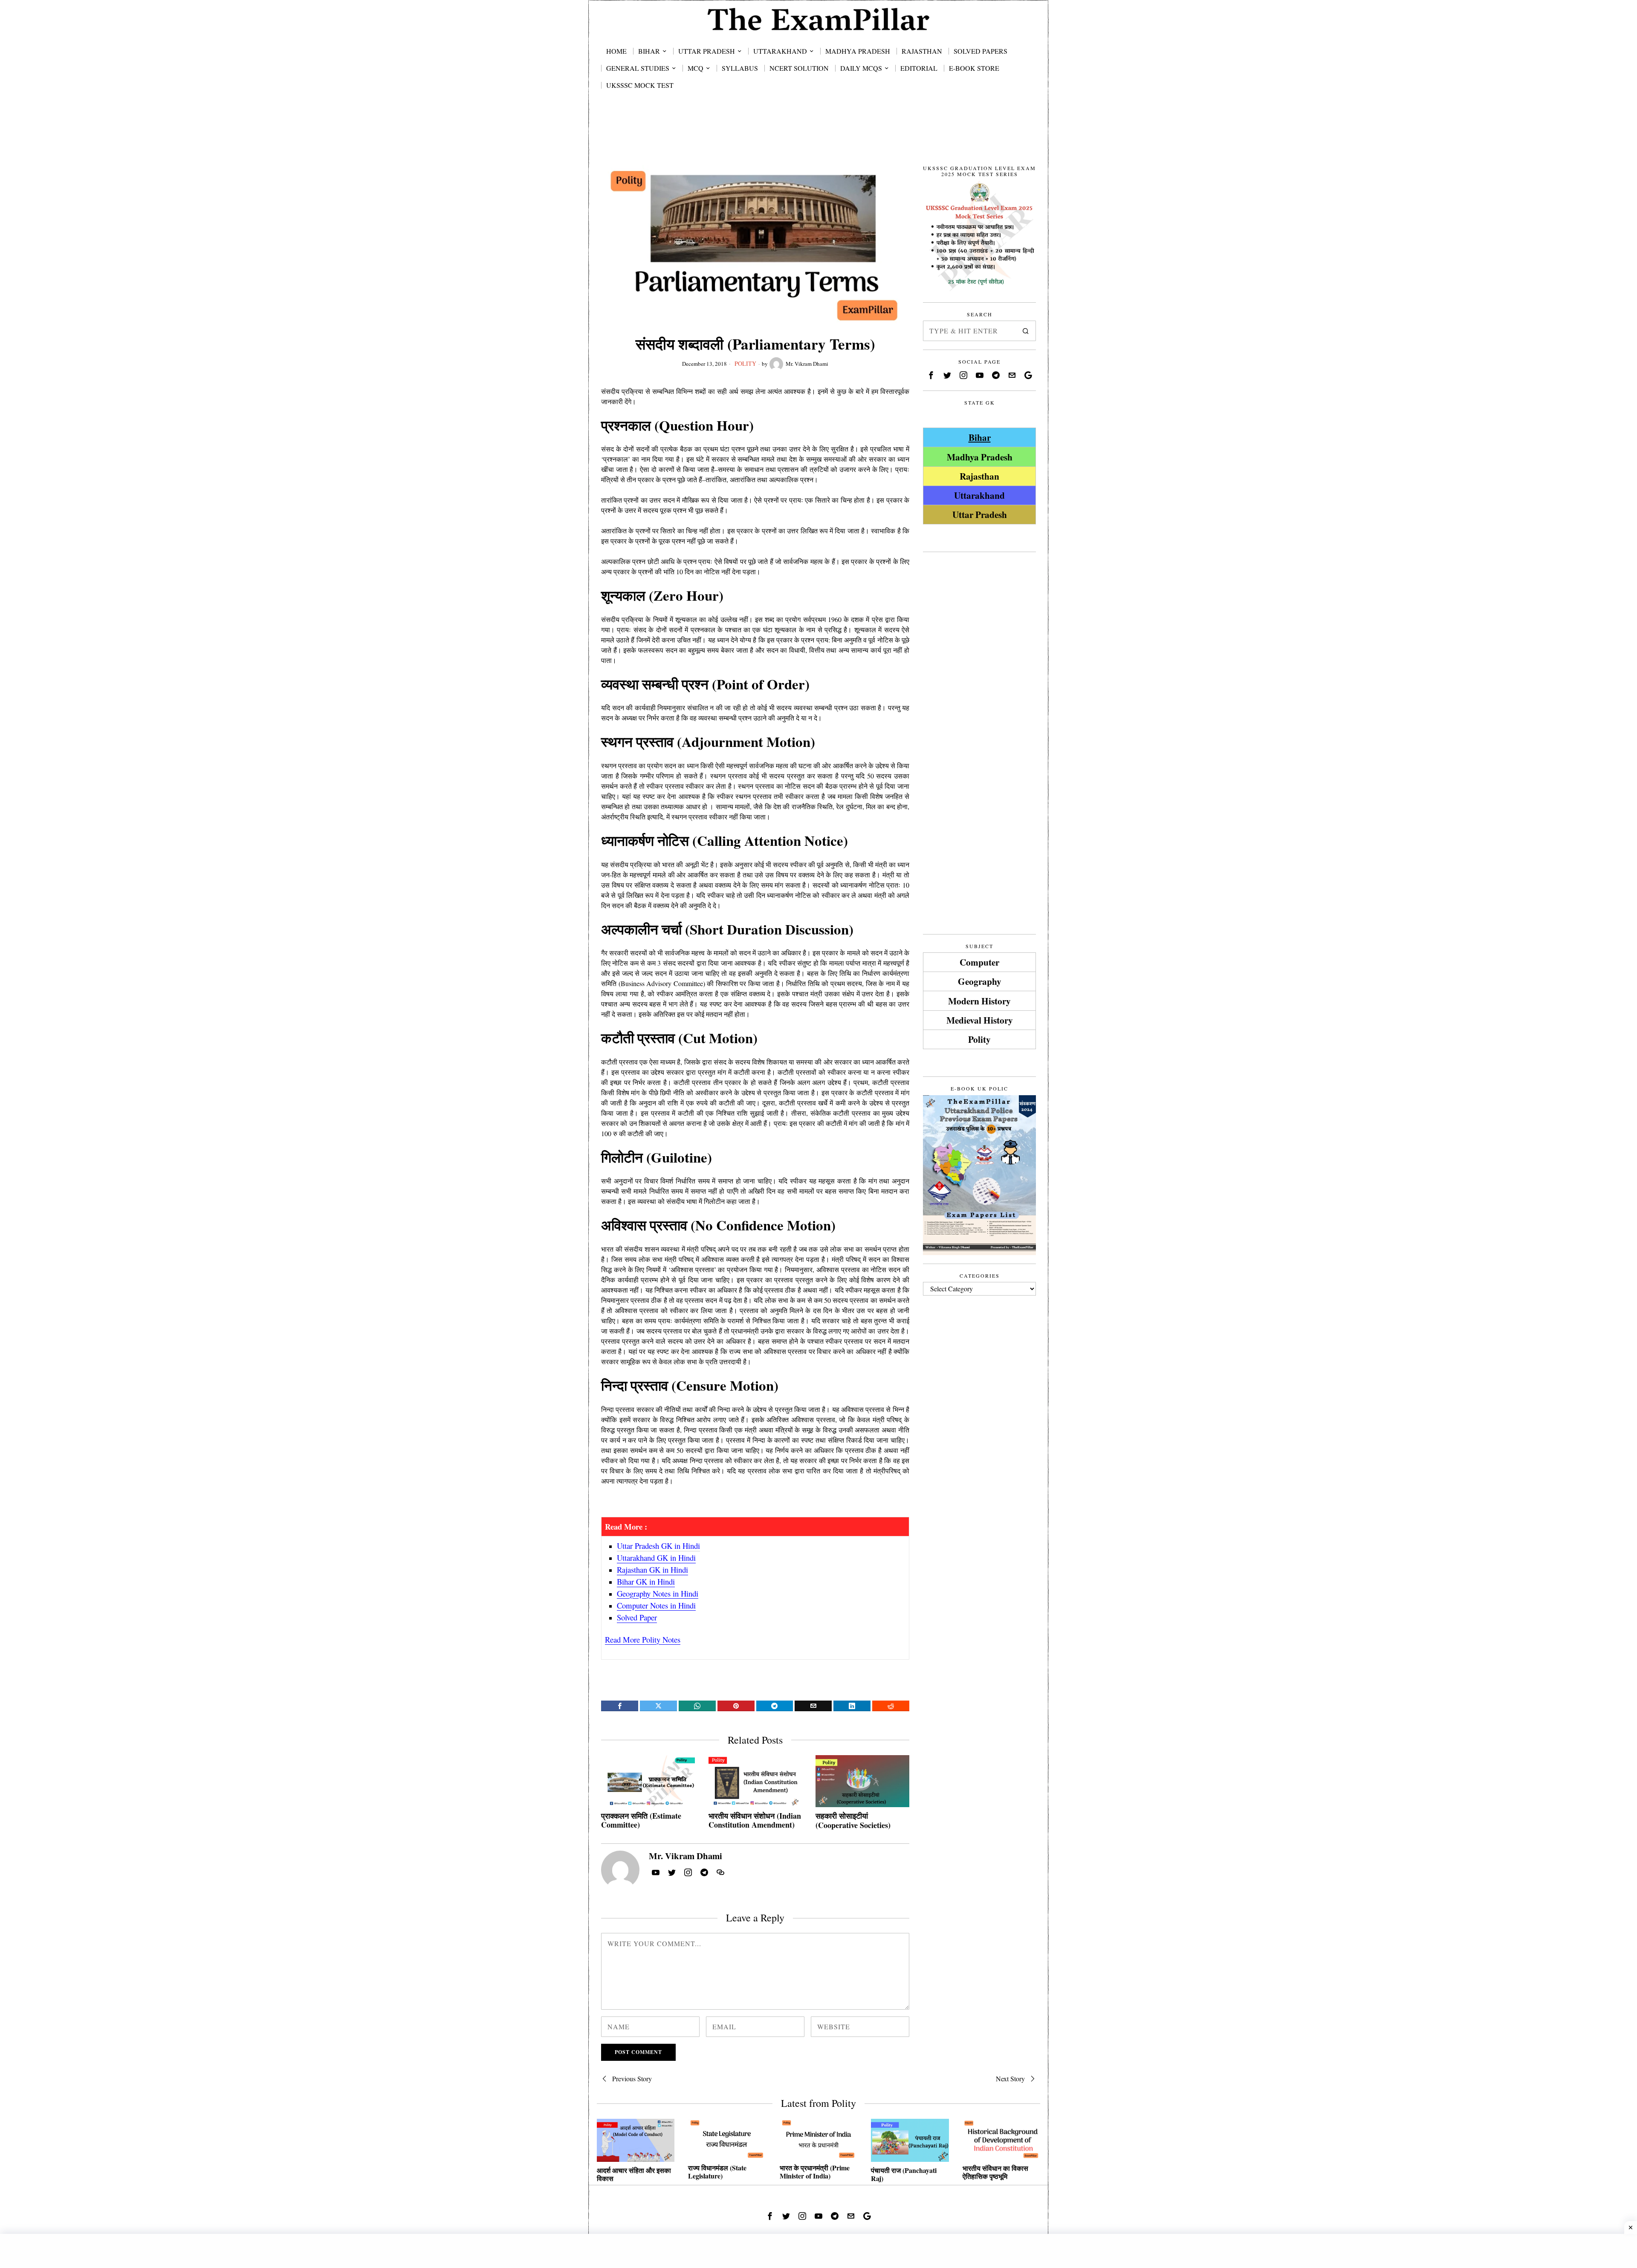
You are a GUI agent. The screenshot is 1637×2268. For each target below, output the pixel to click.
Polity (745, 363)
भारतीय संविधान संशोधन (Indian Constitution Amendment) (755, 1821)
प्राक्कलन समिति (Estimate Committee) (641, 1821)
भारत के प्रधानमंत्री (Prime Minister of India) (815, 2172)
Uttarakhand (979, 495)
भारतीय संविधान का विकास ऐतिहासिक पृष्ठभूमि (995, 2172)
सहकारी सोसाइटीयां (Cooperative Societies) (853, 1821)
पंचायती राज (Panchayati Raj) (904, 2174)
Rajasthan (979, 476)
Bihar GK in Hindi (646, 1581)
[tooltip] (620, 1706)
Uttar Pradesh (980, 514)
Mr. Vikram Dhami (807, 364)
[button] (1026, 331)
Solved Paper (637, 1617)
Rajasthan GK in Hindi (652, 1569)
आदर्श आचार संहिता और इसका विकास (634, 2174)
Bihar (980, 437)
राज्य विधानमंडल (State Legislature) (717, 2172)
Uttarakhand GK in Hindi (656, 1558)
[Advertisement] (818, 137)
